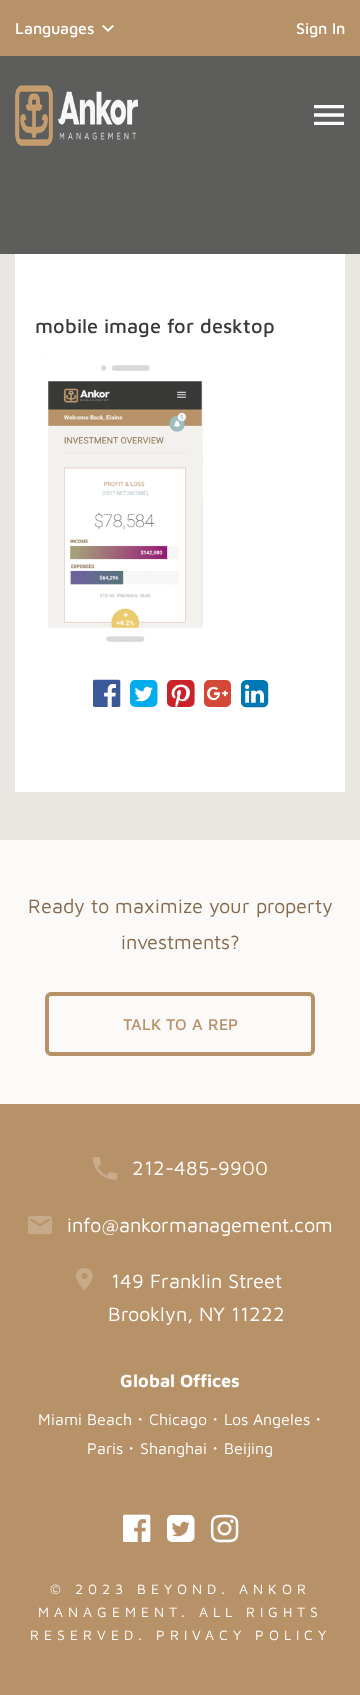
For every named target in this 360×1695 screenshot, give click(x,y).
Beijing (248, 1448)
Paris (105, 1448)
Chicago (178, 1419)
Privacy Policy (243, 1634)
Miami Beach (85, 1419)
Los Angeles (267, 1419)
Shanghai (173, 1448)
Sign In (320, 28)
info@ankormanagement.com (200, 1224)
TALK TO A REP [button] (180, 1024)
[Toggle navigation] (329, 115)
